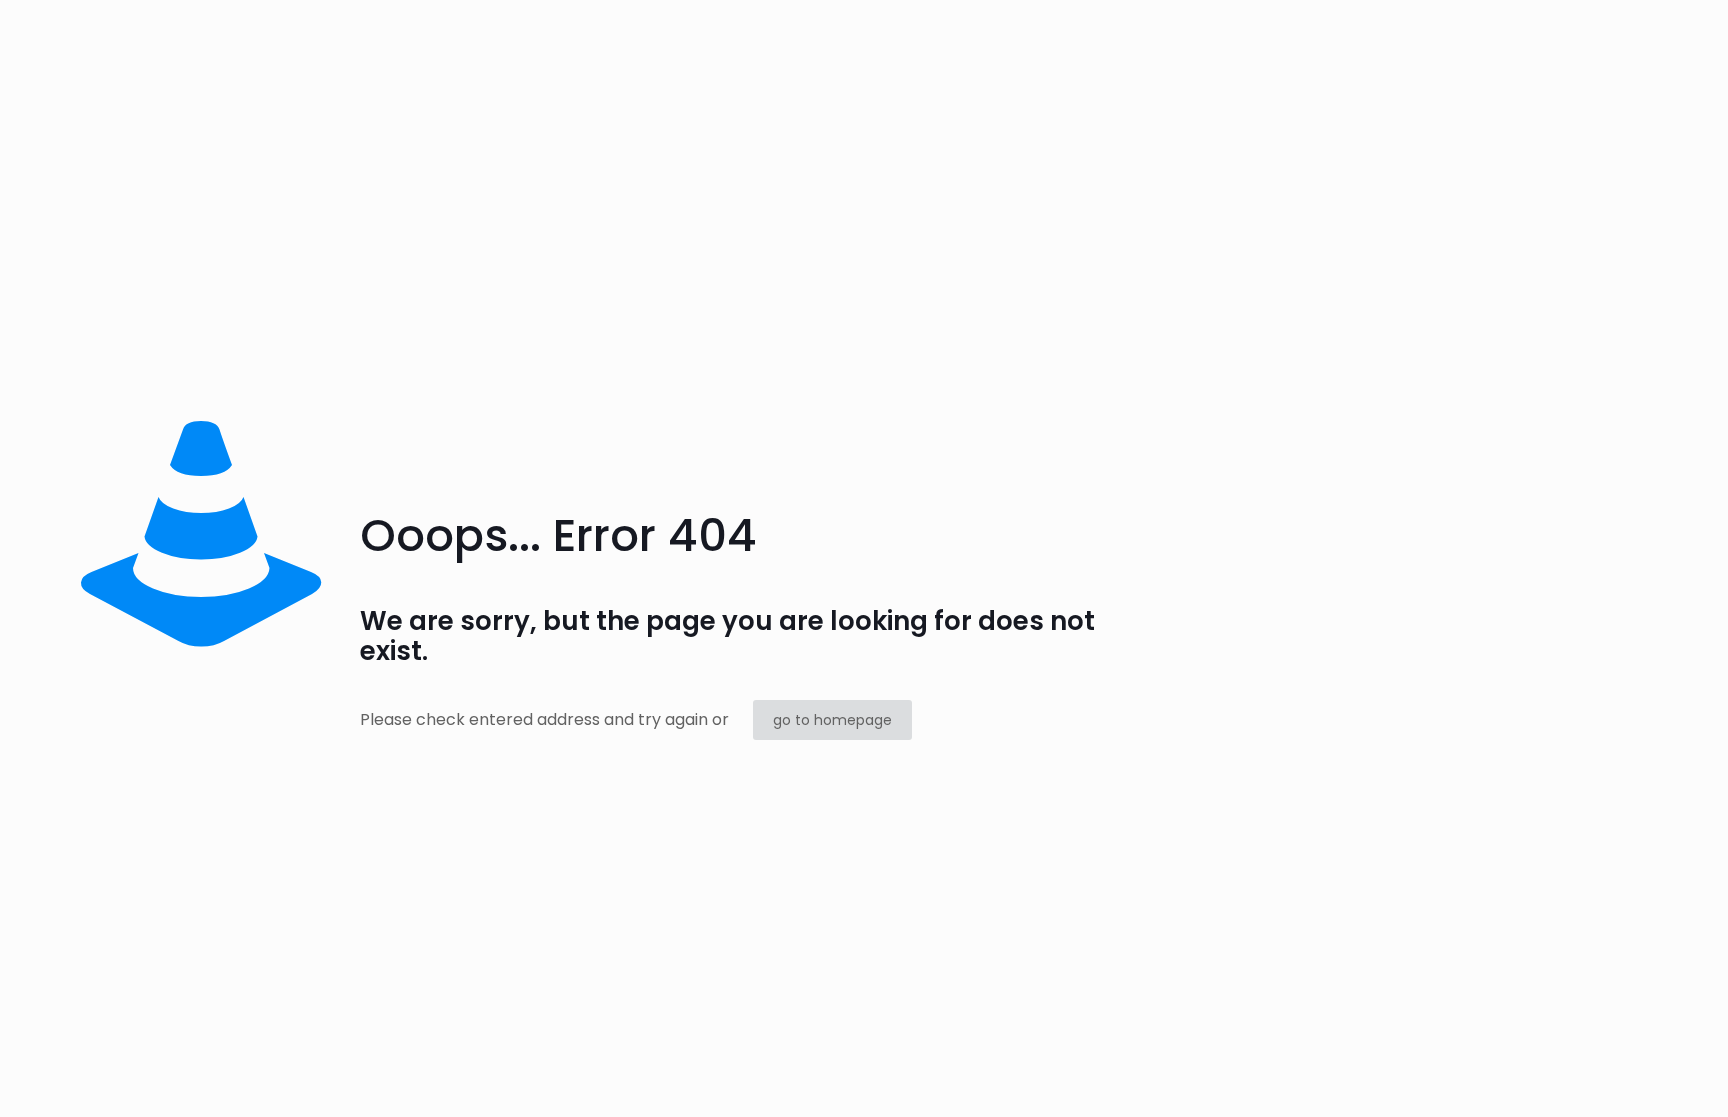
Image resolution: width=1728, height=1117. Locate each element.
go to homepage (832, 720)
